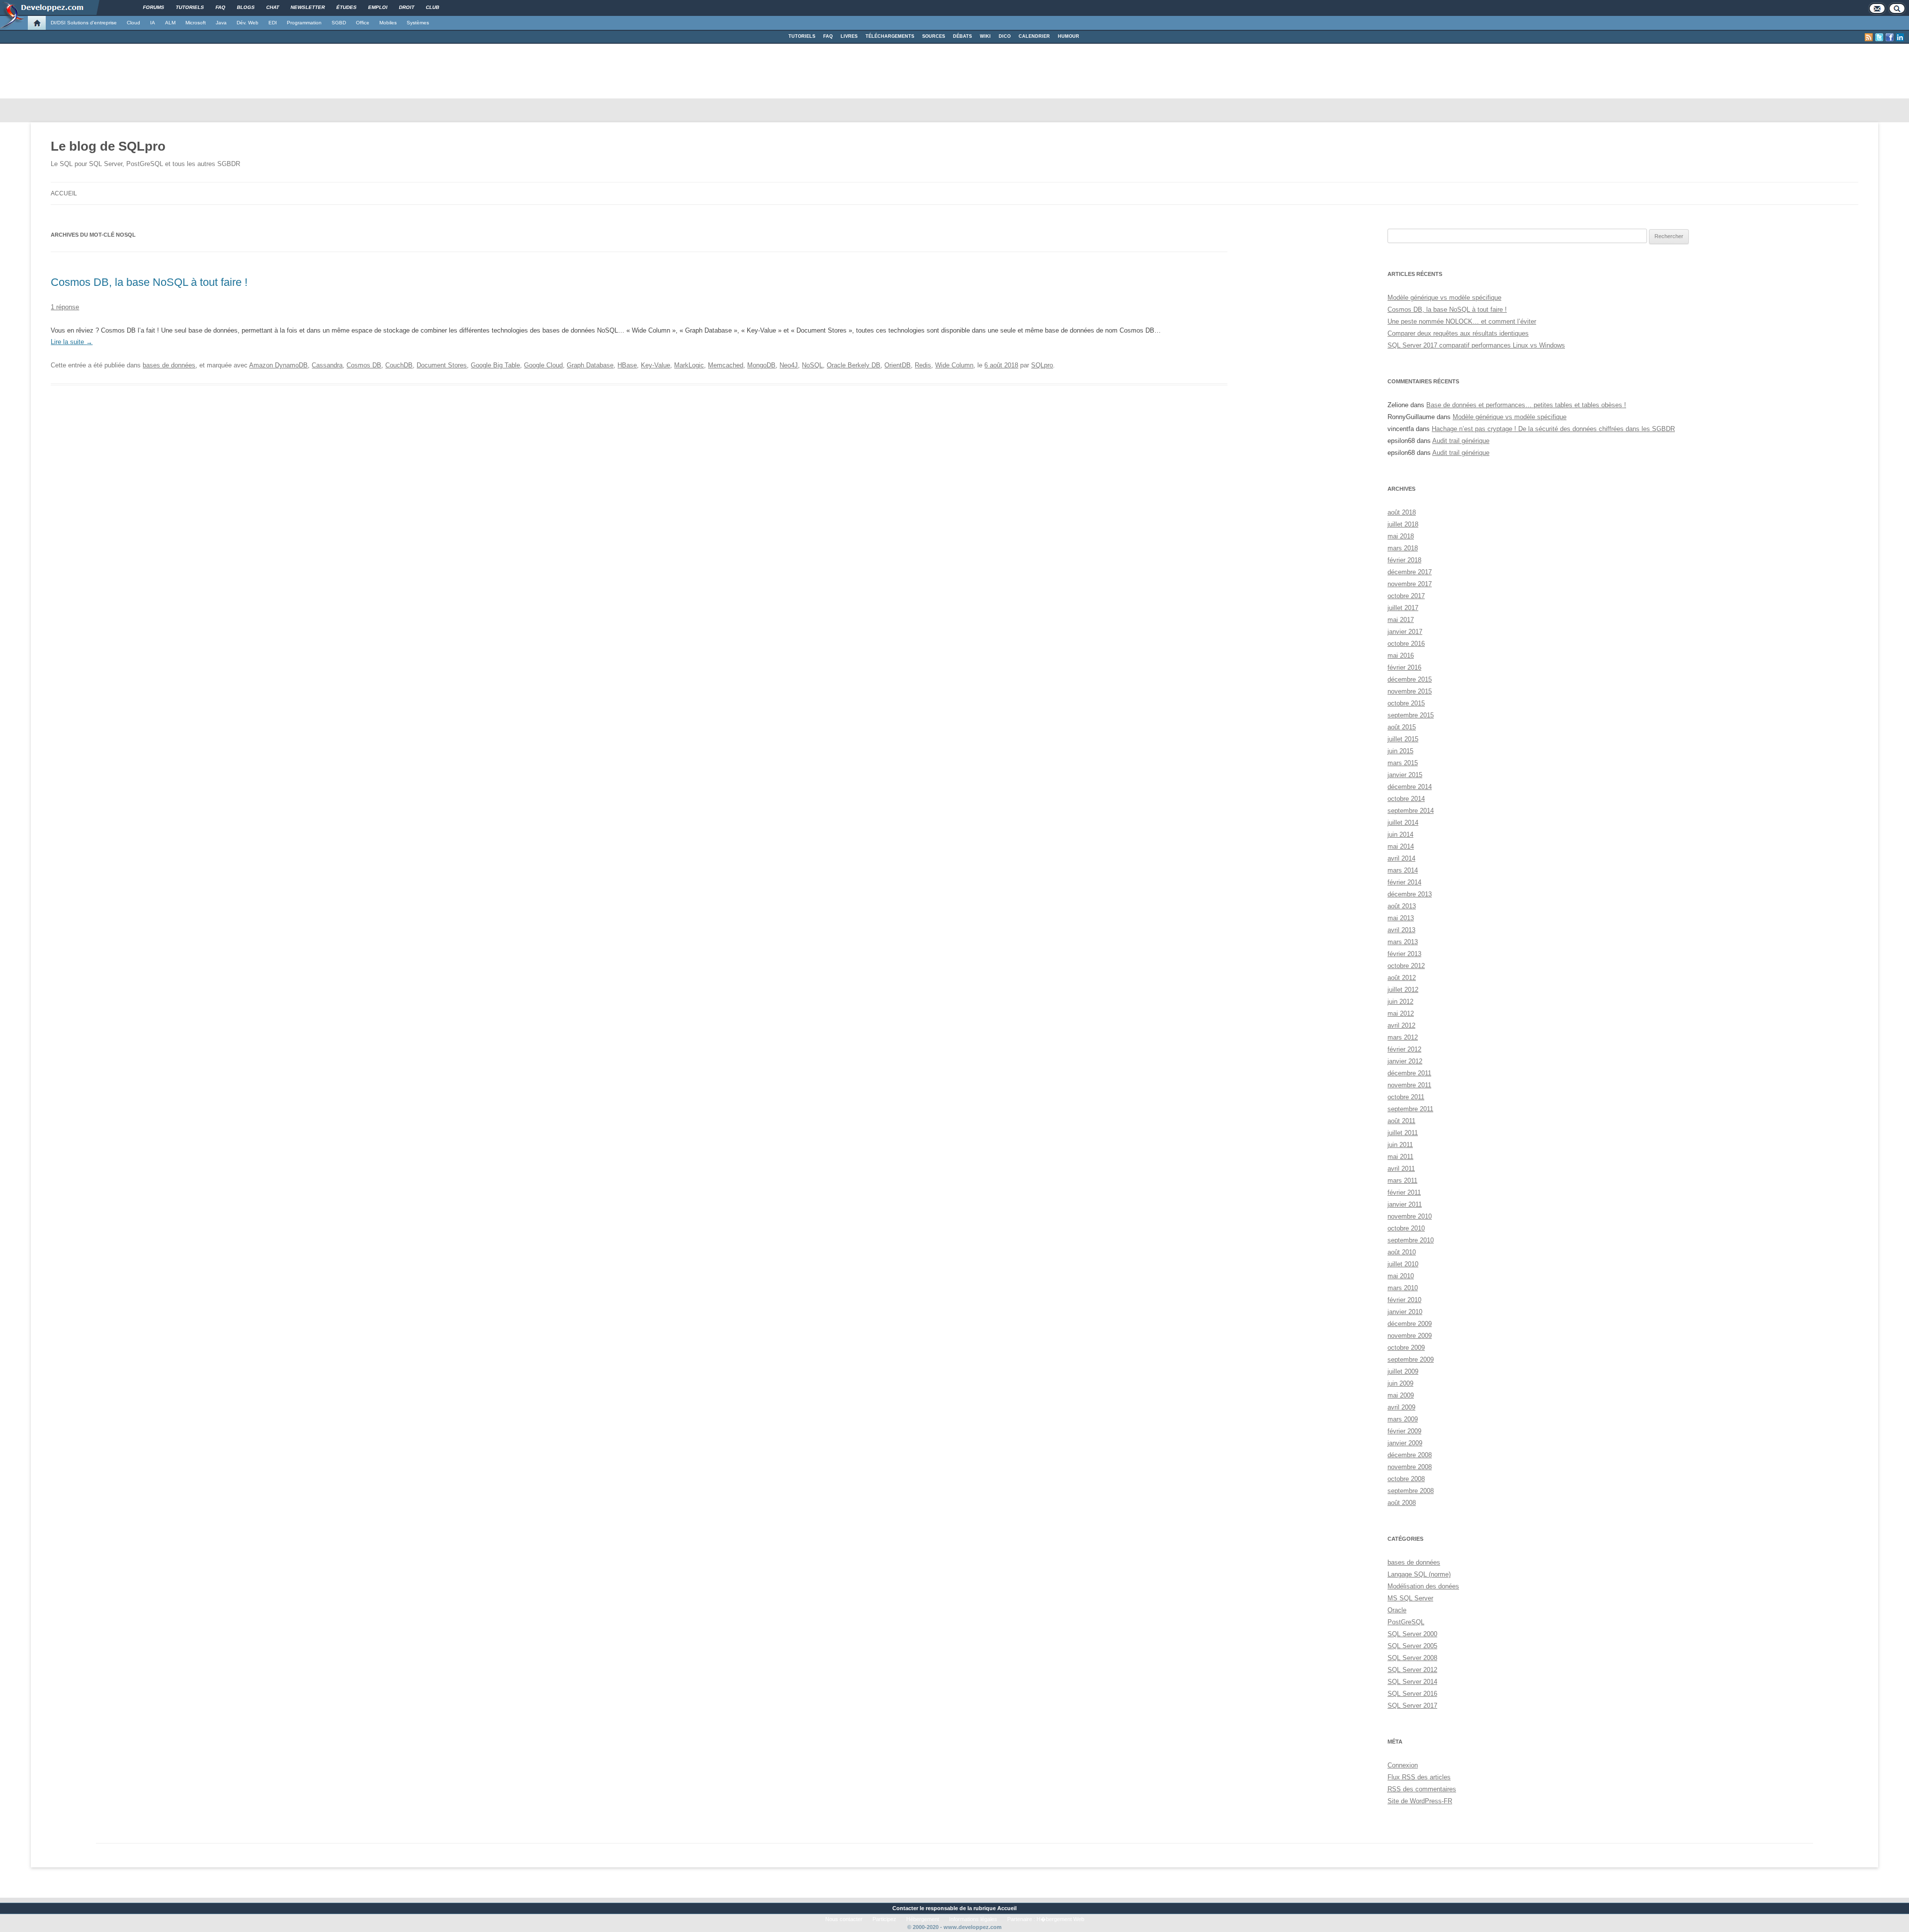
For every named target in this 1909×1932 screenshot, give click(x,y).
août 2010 (1402, 1252)
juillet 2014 (1403, 823)
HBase (627, 365)
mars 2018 (1403, 548)
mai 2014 (1401, 846)
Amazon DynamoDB (278, 365)
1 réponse (65, 307)
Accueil (64, 193)
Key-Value (655, 365)
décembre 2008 (1410, 1455)
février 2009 (1404, 1431)
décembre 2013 (1410, 894)
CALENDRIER (1034, 36)
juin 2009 (1400, 1383)
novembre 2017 (1410, 584)
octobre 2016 (1406, 644)
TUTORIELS (802, 36)
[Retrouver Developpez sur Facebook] (1890, 37)
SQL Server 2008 (1412, 1658)
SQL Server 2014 (1412, 1682)
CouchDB (399, 365)
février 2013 (1404, 954)
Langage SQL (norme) (1419, 1574)
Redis (923, 365)
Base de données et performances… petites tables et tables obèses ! (1526, 405)
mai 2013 (1401, 918)
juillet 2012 (1403, 990)
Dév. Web (248, 23)
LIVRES (849, 36)
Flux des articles (1419, 1777)
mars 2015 (1403, 763)
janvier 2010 (1405, 1312)
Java (221, 23)
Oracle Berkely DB (854, 365)
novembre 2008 (1410, 1467)
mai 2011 (1400, 1157)
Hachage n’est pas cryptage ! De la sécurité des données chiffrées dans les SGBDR (1553, 429)
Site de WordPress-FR (1420, 1801)
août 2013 (1402, 906)
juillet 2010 (1403, 1264)
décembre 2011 (1409, 1073)
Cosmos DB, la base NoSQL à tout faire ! (149, 282)
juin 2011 (1400, 1145)
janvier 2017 (1405, 632)
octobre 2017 (1406, 596)
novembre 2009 (1410, 1336)
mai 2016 (1401, 656)
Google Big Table (495, 365)
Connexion (1403, 1765)
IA (153, 23)
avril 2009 (1401, 1407)
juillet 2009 (1403, 1371)
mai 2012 (1401, 1013)
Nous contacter (844, 1919)
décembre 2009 (1410, 1324)
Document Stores (442, 365)
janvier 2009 (1405, 1443)
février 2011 (1404, 1192)
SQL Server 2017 (1412, 1706)
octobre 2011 (1406, 1097)
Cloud (133, 23)
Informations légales (973, 1919)
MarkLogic (689, 365)
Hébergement (923, 1919)
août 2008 (1402, 1503)
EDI (273, 23)
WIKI (985, 36)
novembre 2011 (1409, 1085)
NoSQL (812, 365)
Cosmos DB (364, 365)
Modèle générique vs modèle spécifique (1444, 298)
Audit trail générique (1461, 441)
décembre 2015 (1410, 679)
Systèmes (418, 23)
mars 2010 (1403, 1288)
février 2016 (1404, 667)
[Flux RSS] (1869, 37)
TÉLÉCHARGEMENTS (890, 36)
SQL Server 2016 (1412, 1694)
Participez (884, 1919)
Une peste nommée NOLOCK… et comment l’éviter (1462, 321)
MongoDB (761, 365)
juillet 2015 (1403, 739)
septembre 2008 (1411, 1491)
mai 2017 (1401, 620)
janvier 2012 (1405, 1061)
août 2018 (1402, 512)
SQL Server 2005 (1412, 1646)
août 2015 (1402, 727)
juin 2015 (1400, 751)
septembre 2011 (1410, 1109)
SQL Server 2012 (1412, 1670)
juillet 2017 (1403, 608)
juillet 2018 (1403, 524)
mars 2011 (1402, 1181)
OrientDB (898, 365)
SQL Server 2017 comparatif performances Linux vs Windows (1476, 345)
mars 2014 (1403, 870)
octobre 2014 (1406, 799)
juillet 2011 (1403, 1133)
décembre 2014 (1410, 787)
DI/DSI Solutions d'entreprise (84, 23)
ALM (170, 23)
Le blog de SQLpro (108, 146)
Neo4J (789, 365)
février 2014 (1404, 882)
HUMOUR (1069, 36)
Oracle (1397, 1610)
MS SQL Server (1410, 1598)
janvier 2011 (1405, 1204)
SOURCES (934, 36)
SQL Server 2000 (1412, 1634)
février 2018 (1404, 560)
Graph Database (590, 365)
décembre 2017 (1410, 572)
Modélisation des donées (1423, 1586)
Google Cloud (543, 365)
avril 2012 (1401, 1025)
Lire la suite (72, 342)
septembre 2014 (1411, 811)
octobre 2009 (1406, 1348)
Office (363, 23)
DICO (1005, 36)
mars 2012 (1403, 1037)
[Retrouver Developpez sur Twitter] (1879, 37)
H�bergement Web (1060, 1919)
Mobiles (388, 23)
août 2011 (1401, 1121)
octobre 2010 (1406, 1228)
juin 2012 (1400, 1002)
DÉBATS (962, 36)
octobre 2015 (1406, 703)
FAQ (828, 36)
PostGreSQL (1406, 1622)
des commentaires (1422, 1789)
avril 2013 (1401, 930)
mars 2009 (1403, 1419)
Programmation (304, 23)
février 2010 (1404, 1300)
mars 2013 (1403, 942)
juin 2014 (1400, 834)
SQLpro (1042, 365)
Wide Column (954, 365)
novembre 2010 (1410, 1216)
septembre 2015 (1411, 715)
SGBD (339, 23)
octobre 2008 (1406, 1479)
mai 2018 (1401, 536)
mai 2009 (1401, 1395)
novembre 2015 (1410, 691)
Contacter (905, 1908)
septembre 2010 (1411, 1240)
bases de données (169, 365)
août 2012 (1402, 978)
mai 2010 (1401, 1276)
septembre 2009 (1411, 1360)
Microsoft (196, 23)
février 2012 (1404, 1049)
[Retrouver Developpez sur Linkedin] (1900, 37)
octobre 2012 (1406, 966)
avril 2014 (1401, 858)
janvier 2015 (1405, 775)
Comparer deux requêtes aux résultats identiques (1458, 333)
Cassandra (327, 365)
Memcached (726, 365)
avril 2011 (1401, 1169)
